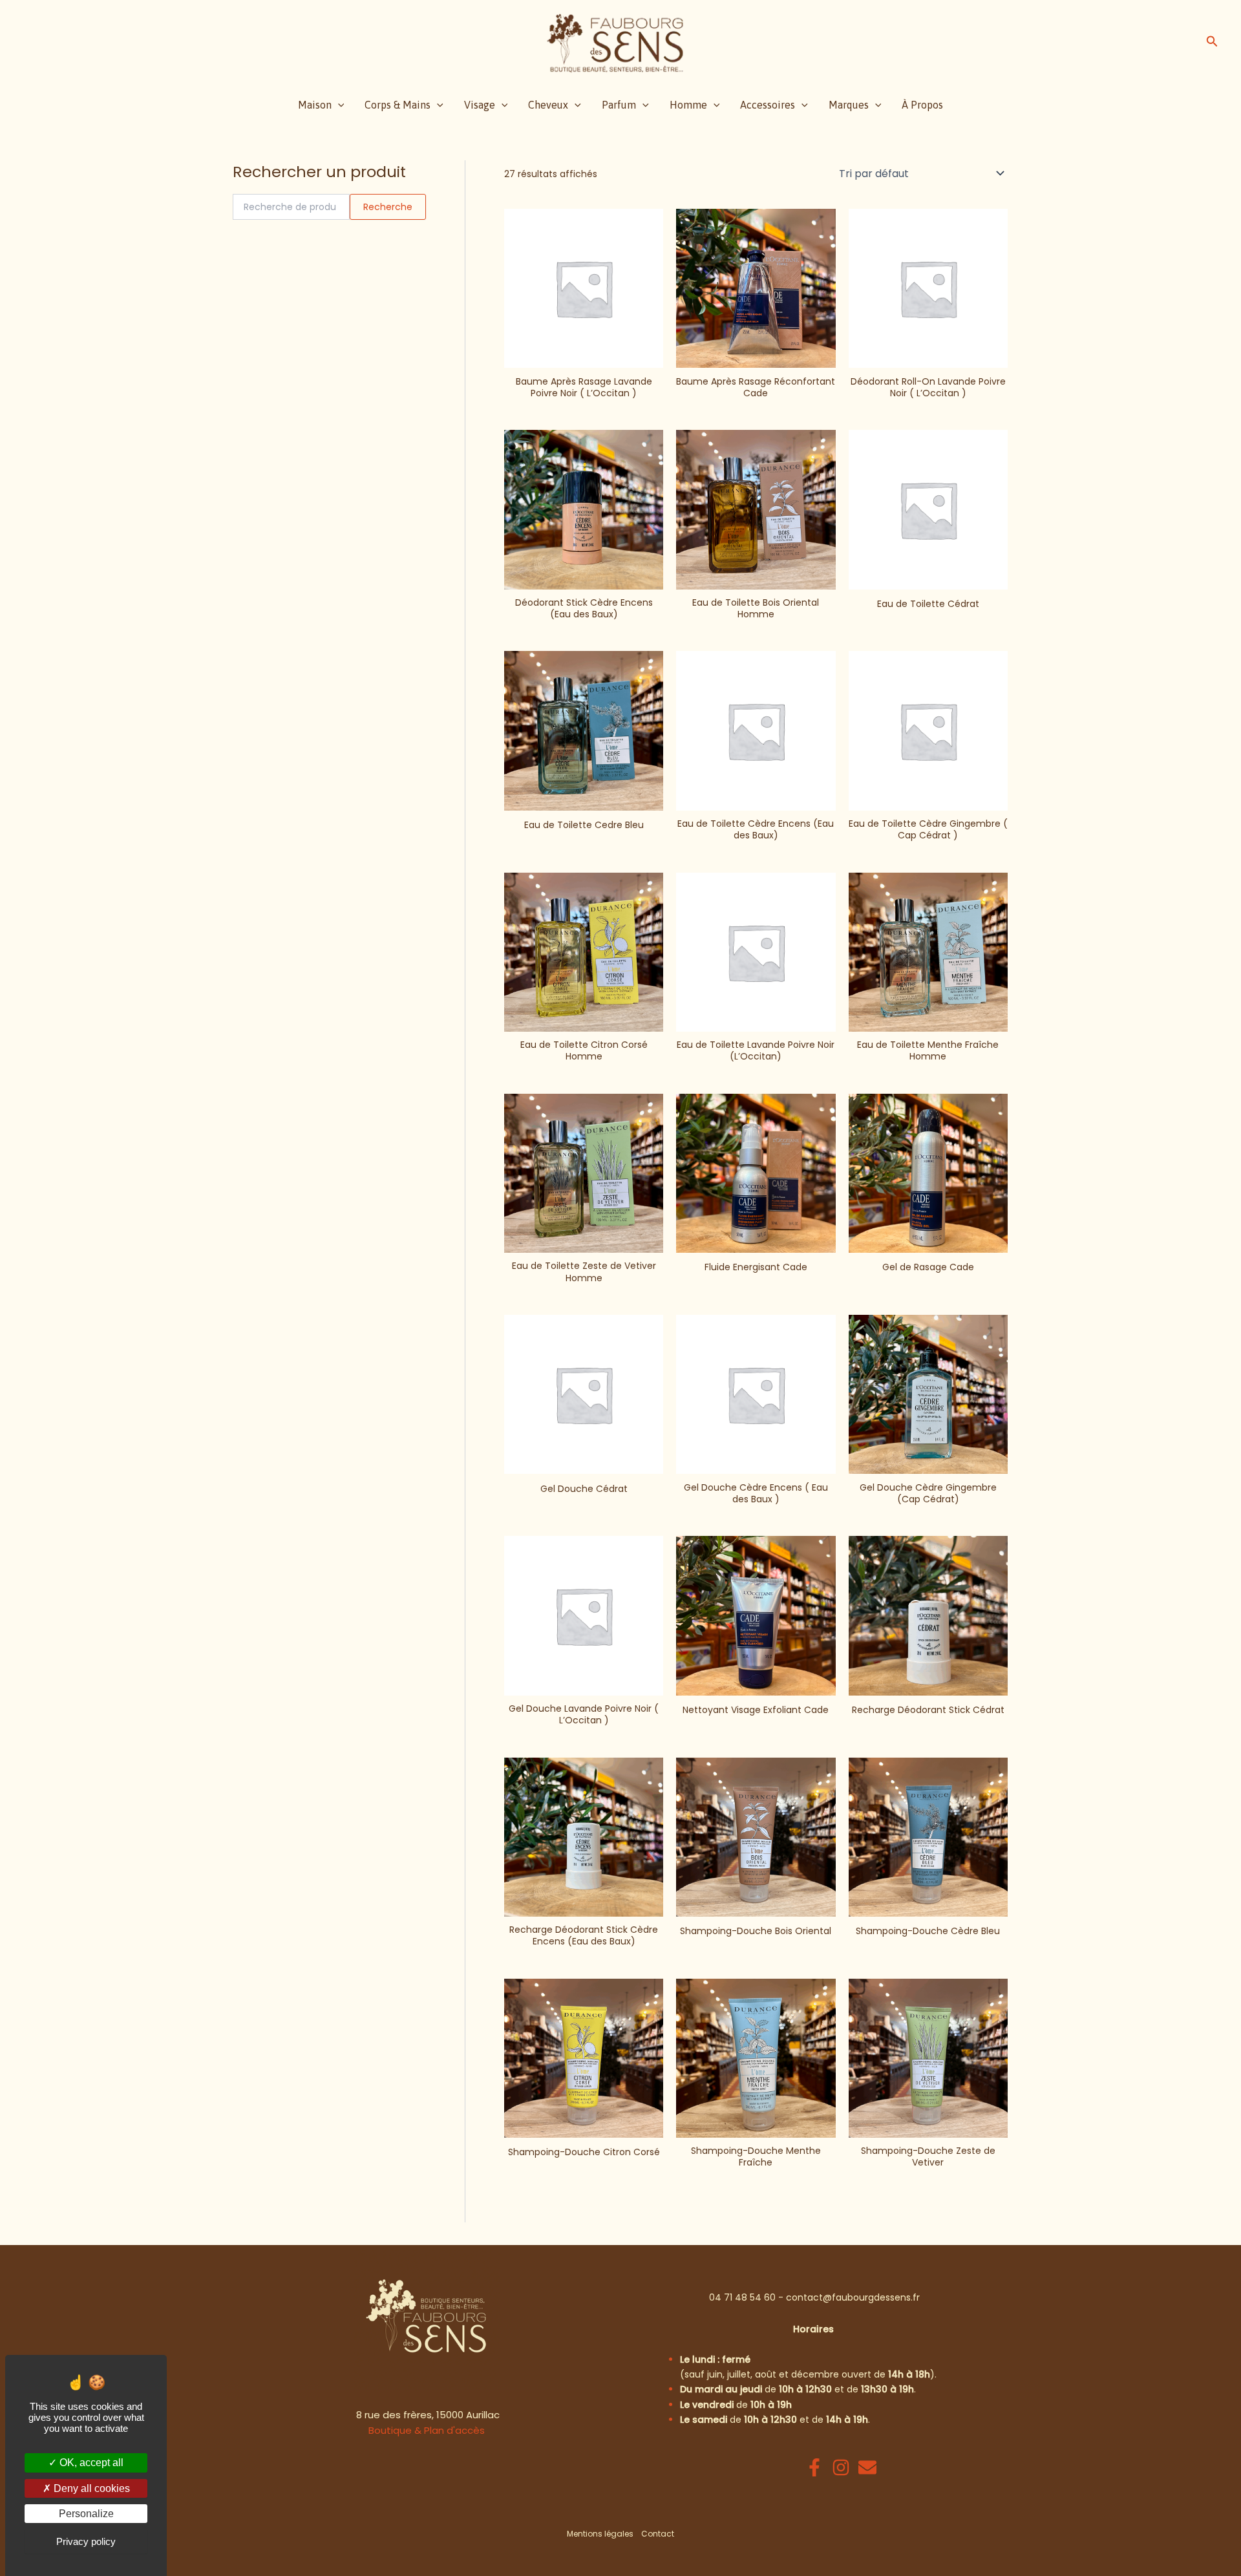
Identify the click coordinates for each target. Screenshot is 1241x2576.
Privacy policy (86, 2541)
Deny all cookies (90, 2488)
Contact (658, 2534)
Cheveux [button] (548, 105)
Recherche (388, 207)
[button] (1212, 43)
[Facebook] (814, 2467)
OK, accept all (90, 2463)
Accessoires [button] (768, 105)
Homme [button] (688, 105)
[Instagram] (841, 2467)
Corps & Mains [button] (398, 105)
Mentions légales (600, 2534)
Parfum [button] (619, 105)
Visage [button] (480, 105)
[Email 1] (867, 2467)
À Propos (922, 105)
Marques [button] (849, 105)
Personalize (86, 2514)
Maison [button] (315, 105)
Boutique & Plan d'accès (427, 2430)
